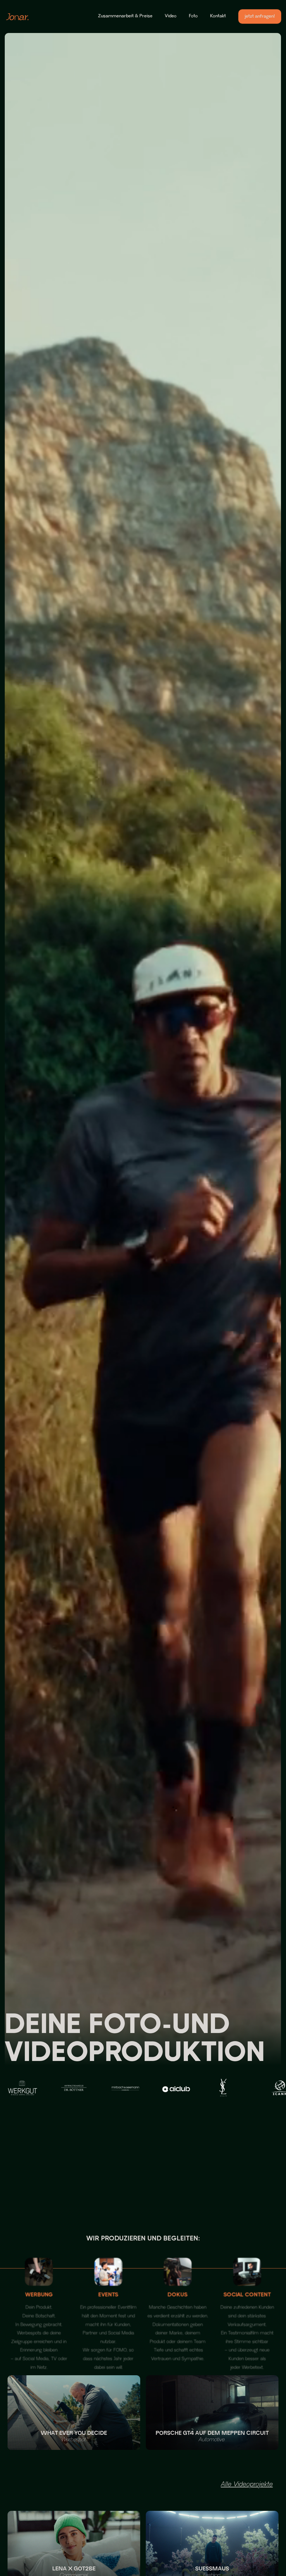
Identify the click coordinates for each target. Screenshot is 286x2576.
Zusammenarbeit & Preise (125, 16)
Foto (193, 16)
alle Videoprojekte (247, 2485)
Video (171, 16)
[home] (17, 17)
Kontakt (218, 16)
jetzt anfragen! (260, 16)
